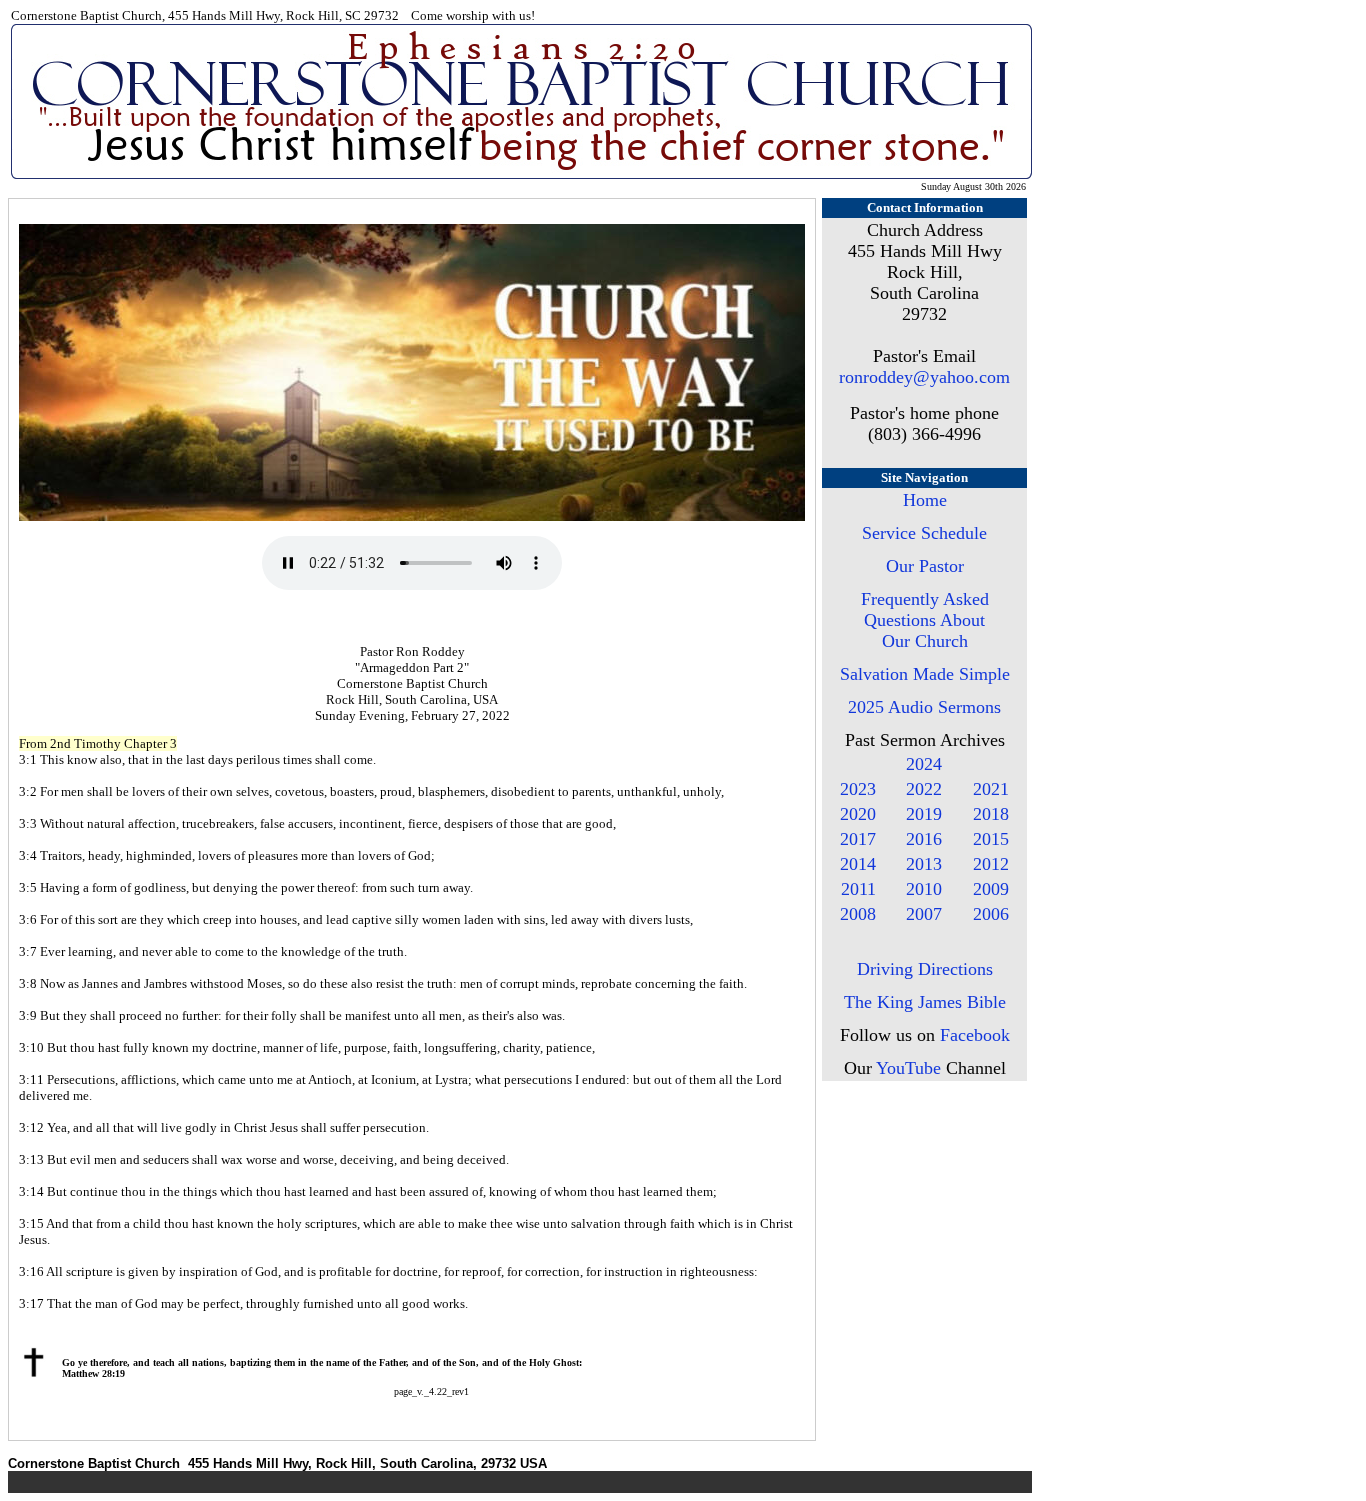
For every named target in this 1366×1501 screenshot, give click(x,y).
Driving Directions (925, 969)
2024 (924, 764)
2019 (924, 814)
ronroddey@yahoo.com (924, 377)
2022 (924, 789)
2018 (991, 814)
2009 (991, 889)
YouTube (908, 1068)
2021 (991, 789)
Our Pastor (925, 566)
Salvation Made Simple (925, 674)
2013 (924, 864)
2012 (991, 864)
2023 (858, 789)
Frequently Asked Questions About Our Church (925, 620)
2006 (991, 914)
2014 (858, 864)
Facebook (975, 1035)
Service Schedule (924, 533)
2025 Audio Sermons (924, 707)
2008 (858, 914)
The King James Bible (925, 1002)
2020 (858, 814)
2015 (991, 839)
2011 (858, 889)
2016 (924, 839)
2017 (858, 839)
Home (925, 500)
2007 (924, 914)
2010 (924, 889)
